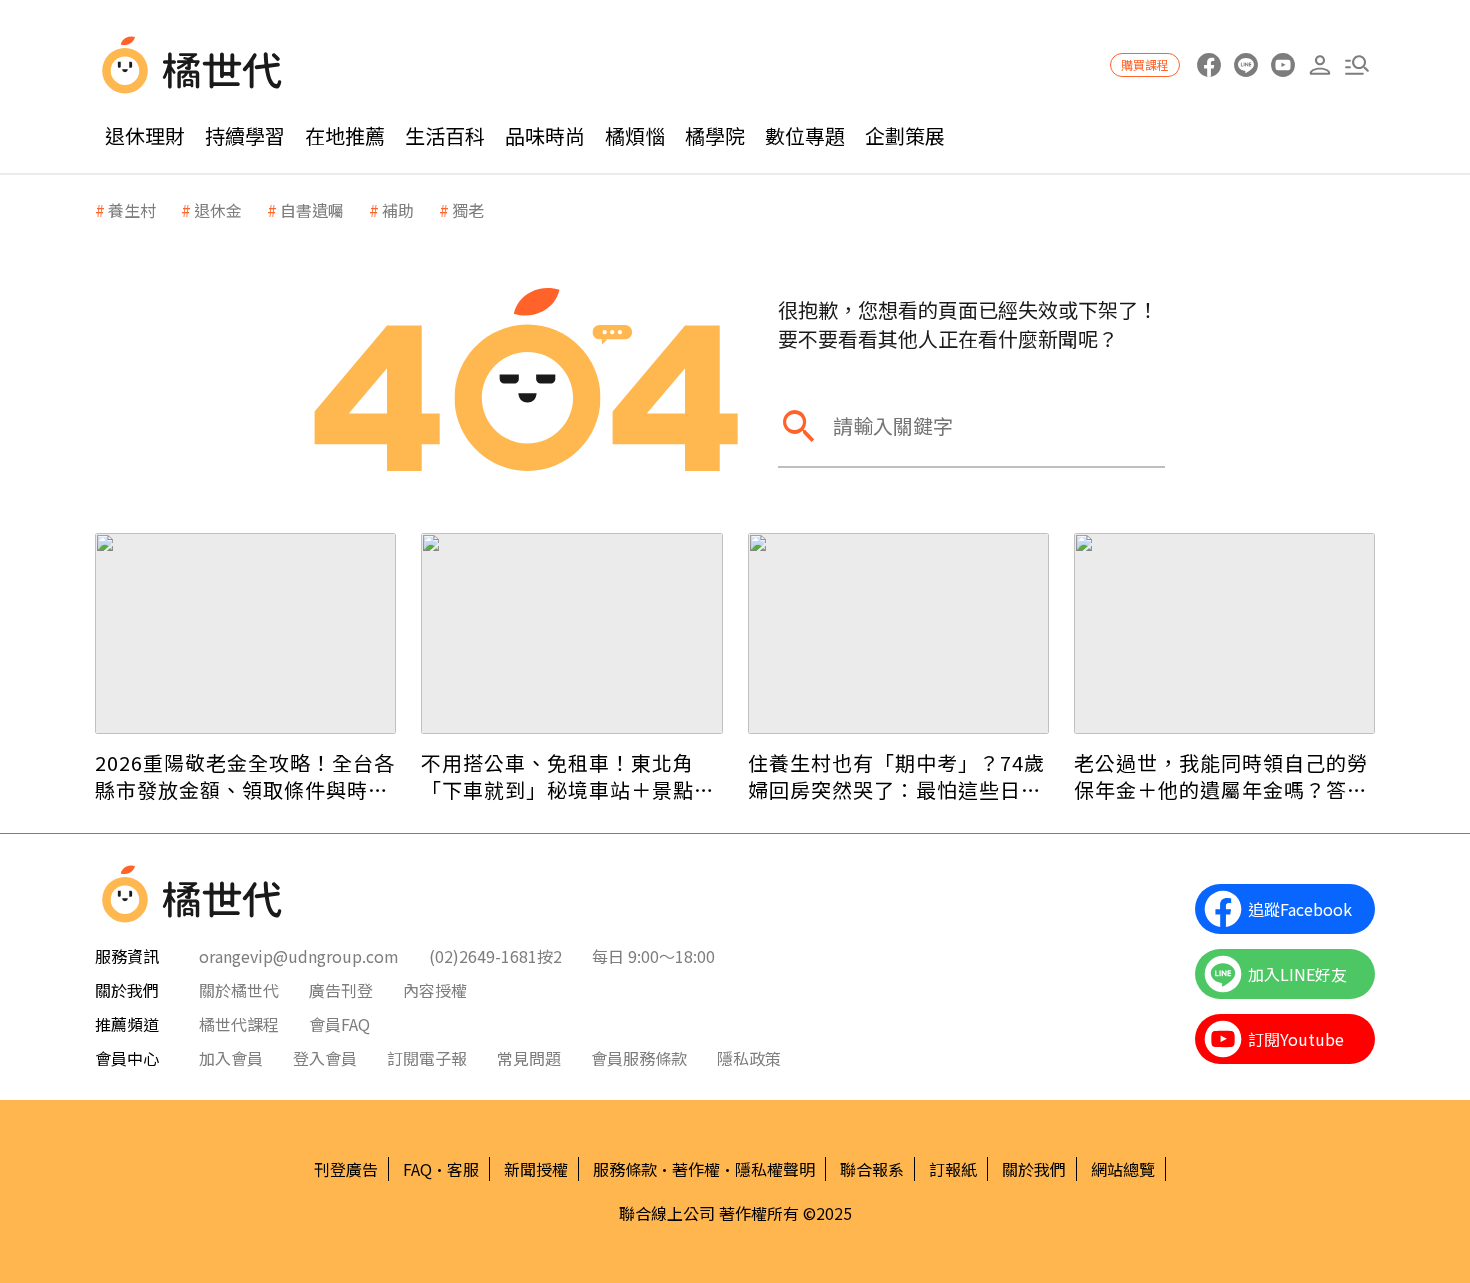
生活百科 (445, 135)
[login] (1319, 65)
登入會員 (325, 1058)
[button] (1356, 65)
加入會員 (231, 1058)
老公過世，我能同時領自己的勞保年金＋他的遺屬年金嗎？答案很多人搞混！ (1221, 776)
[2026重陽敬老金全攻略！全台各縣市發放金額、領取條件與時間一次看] (245, 633)
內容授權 (435, 990)
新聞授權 (536, 1169)
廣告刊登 (341, 990)
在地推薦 (345, 135)
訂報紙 (953, 1169)
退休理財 (145, 135)
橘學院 (715, 135)
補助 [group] (398, 210)
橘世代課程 (239, 1024)
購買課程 (1145, 64)
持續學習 (245, 135)
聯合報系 (872, 1169)
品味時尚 (545, 135)
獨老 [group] (468, 210)
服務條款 (625, 1169)
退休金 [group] (218, 210)
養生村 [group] (132, 210)
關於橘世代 (239, 990)
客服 (463, 1169)
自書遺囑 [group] (312, 210)
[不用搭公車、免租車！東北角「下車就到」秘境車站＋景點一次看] (571, 633)
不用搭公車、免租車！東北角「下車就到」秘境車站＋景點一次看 (568, 776)
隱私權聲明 (775, 1169)
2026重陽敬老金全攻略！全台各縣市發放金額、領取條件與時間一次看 (245, 776)
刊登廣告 (346, 1169)
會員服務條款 (639, 1058)
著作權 (696, 1169)
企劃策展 (905, 135)
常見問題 (529, 1058)
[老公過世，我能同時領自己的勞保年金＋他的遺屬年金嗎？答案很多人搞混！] (1224, 633)
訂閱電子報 (427, 1058)
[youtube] (1282, 65)
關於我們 (1034, 1169)
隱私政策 (749, 1058)
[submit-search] (798, 425)
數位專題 (805, 135)
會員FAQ (339, 1024)
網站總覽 (1123, 1169)
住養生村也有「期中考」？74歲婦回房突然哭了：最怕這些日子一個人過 (896, 776)
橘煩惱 (635, 135)
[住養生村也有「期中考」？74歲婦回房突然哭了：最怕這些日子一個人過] (898, 633)
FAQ (417, 1169)
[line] (1245, 65)
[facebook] (1208, 65)
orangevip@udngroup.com (299, 956)
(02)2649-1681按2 (495, 956)
